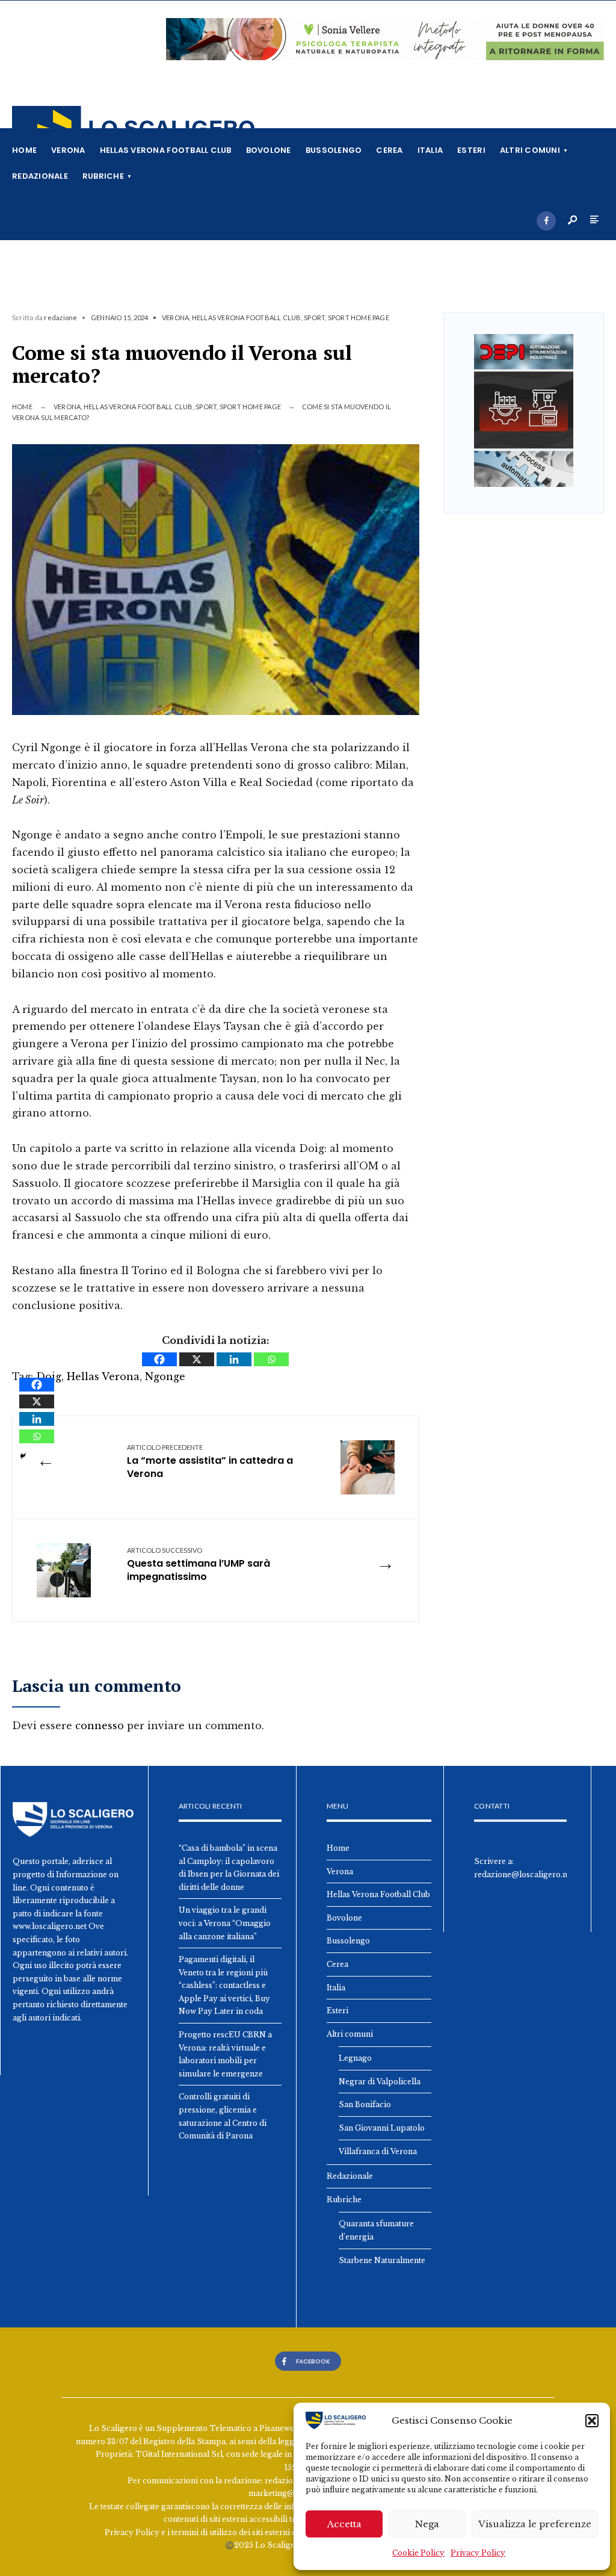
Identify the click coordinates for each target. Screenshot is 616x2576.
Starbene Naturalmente (382, 2260)
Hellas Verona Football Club (166, 150)
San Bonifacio (365, 2104)
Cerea (389, 150)
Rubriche (103, 176)
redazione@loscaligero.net (524, 1875)
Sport (314, 317)
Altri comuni (530, 150)
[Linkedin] (234, 1359)
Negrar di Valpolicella (380, 2082)
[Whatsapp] (271, 1359)
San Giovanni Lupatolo (382, 2128)
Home (24, 150)
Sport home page (359, 317)
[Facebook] (546, 221)
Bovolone (269, 150)
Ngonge (165, 1376)
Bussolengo (334, 150)
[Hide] (23, 1456)
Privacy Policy (478, 2553)
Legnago (355, 2058)
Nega (427, 2524)
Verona (68, 150)
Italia (430, 150)
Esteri (471, 150)
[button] (592, 2421)
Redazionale (40, 176)
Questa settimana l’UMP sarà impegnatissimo (199, 1565)
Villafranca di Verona (378, 2151)
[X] (197, 1359)
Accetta (344, 2524)
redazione (60, 317)
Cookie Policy (418, 2553)
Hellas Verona (103, 1376)
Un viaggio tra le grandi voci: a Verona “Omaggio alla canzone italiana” (225, 1923)
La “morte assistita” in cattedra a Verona (210, 1462)
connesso (100, 1726)
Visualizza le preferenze (535, 2524)
